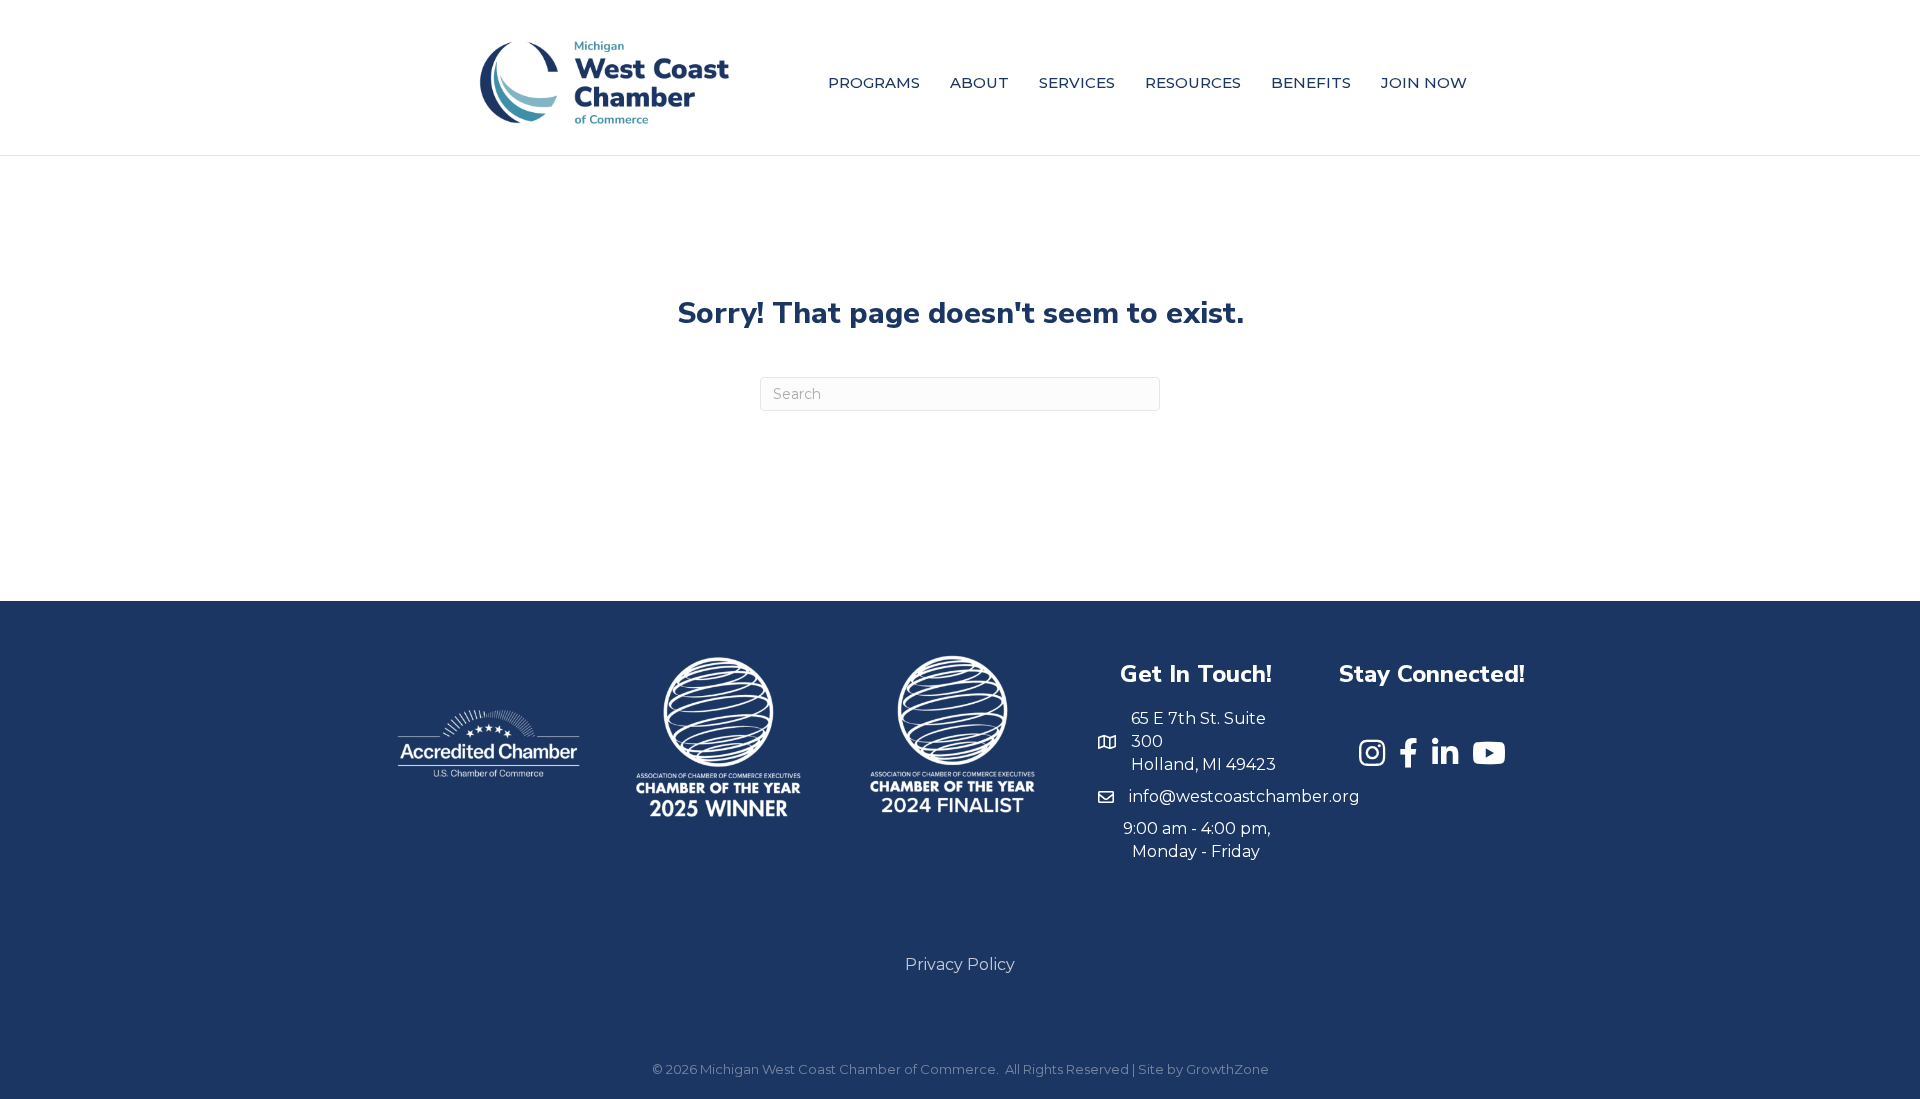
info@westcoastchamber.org (1244, 796)
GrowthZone (1227, 1069)
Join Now (1424, 82)
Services (1077, 82)
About (979, 82)
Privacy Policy (960, 964)
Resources (1193, 82)
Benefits (1311, 82)
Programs (874, 82)
